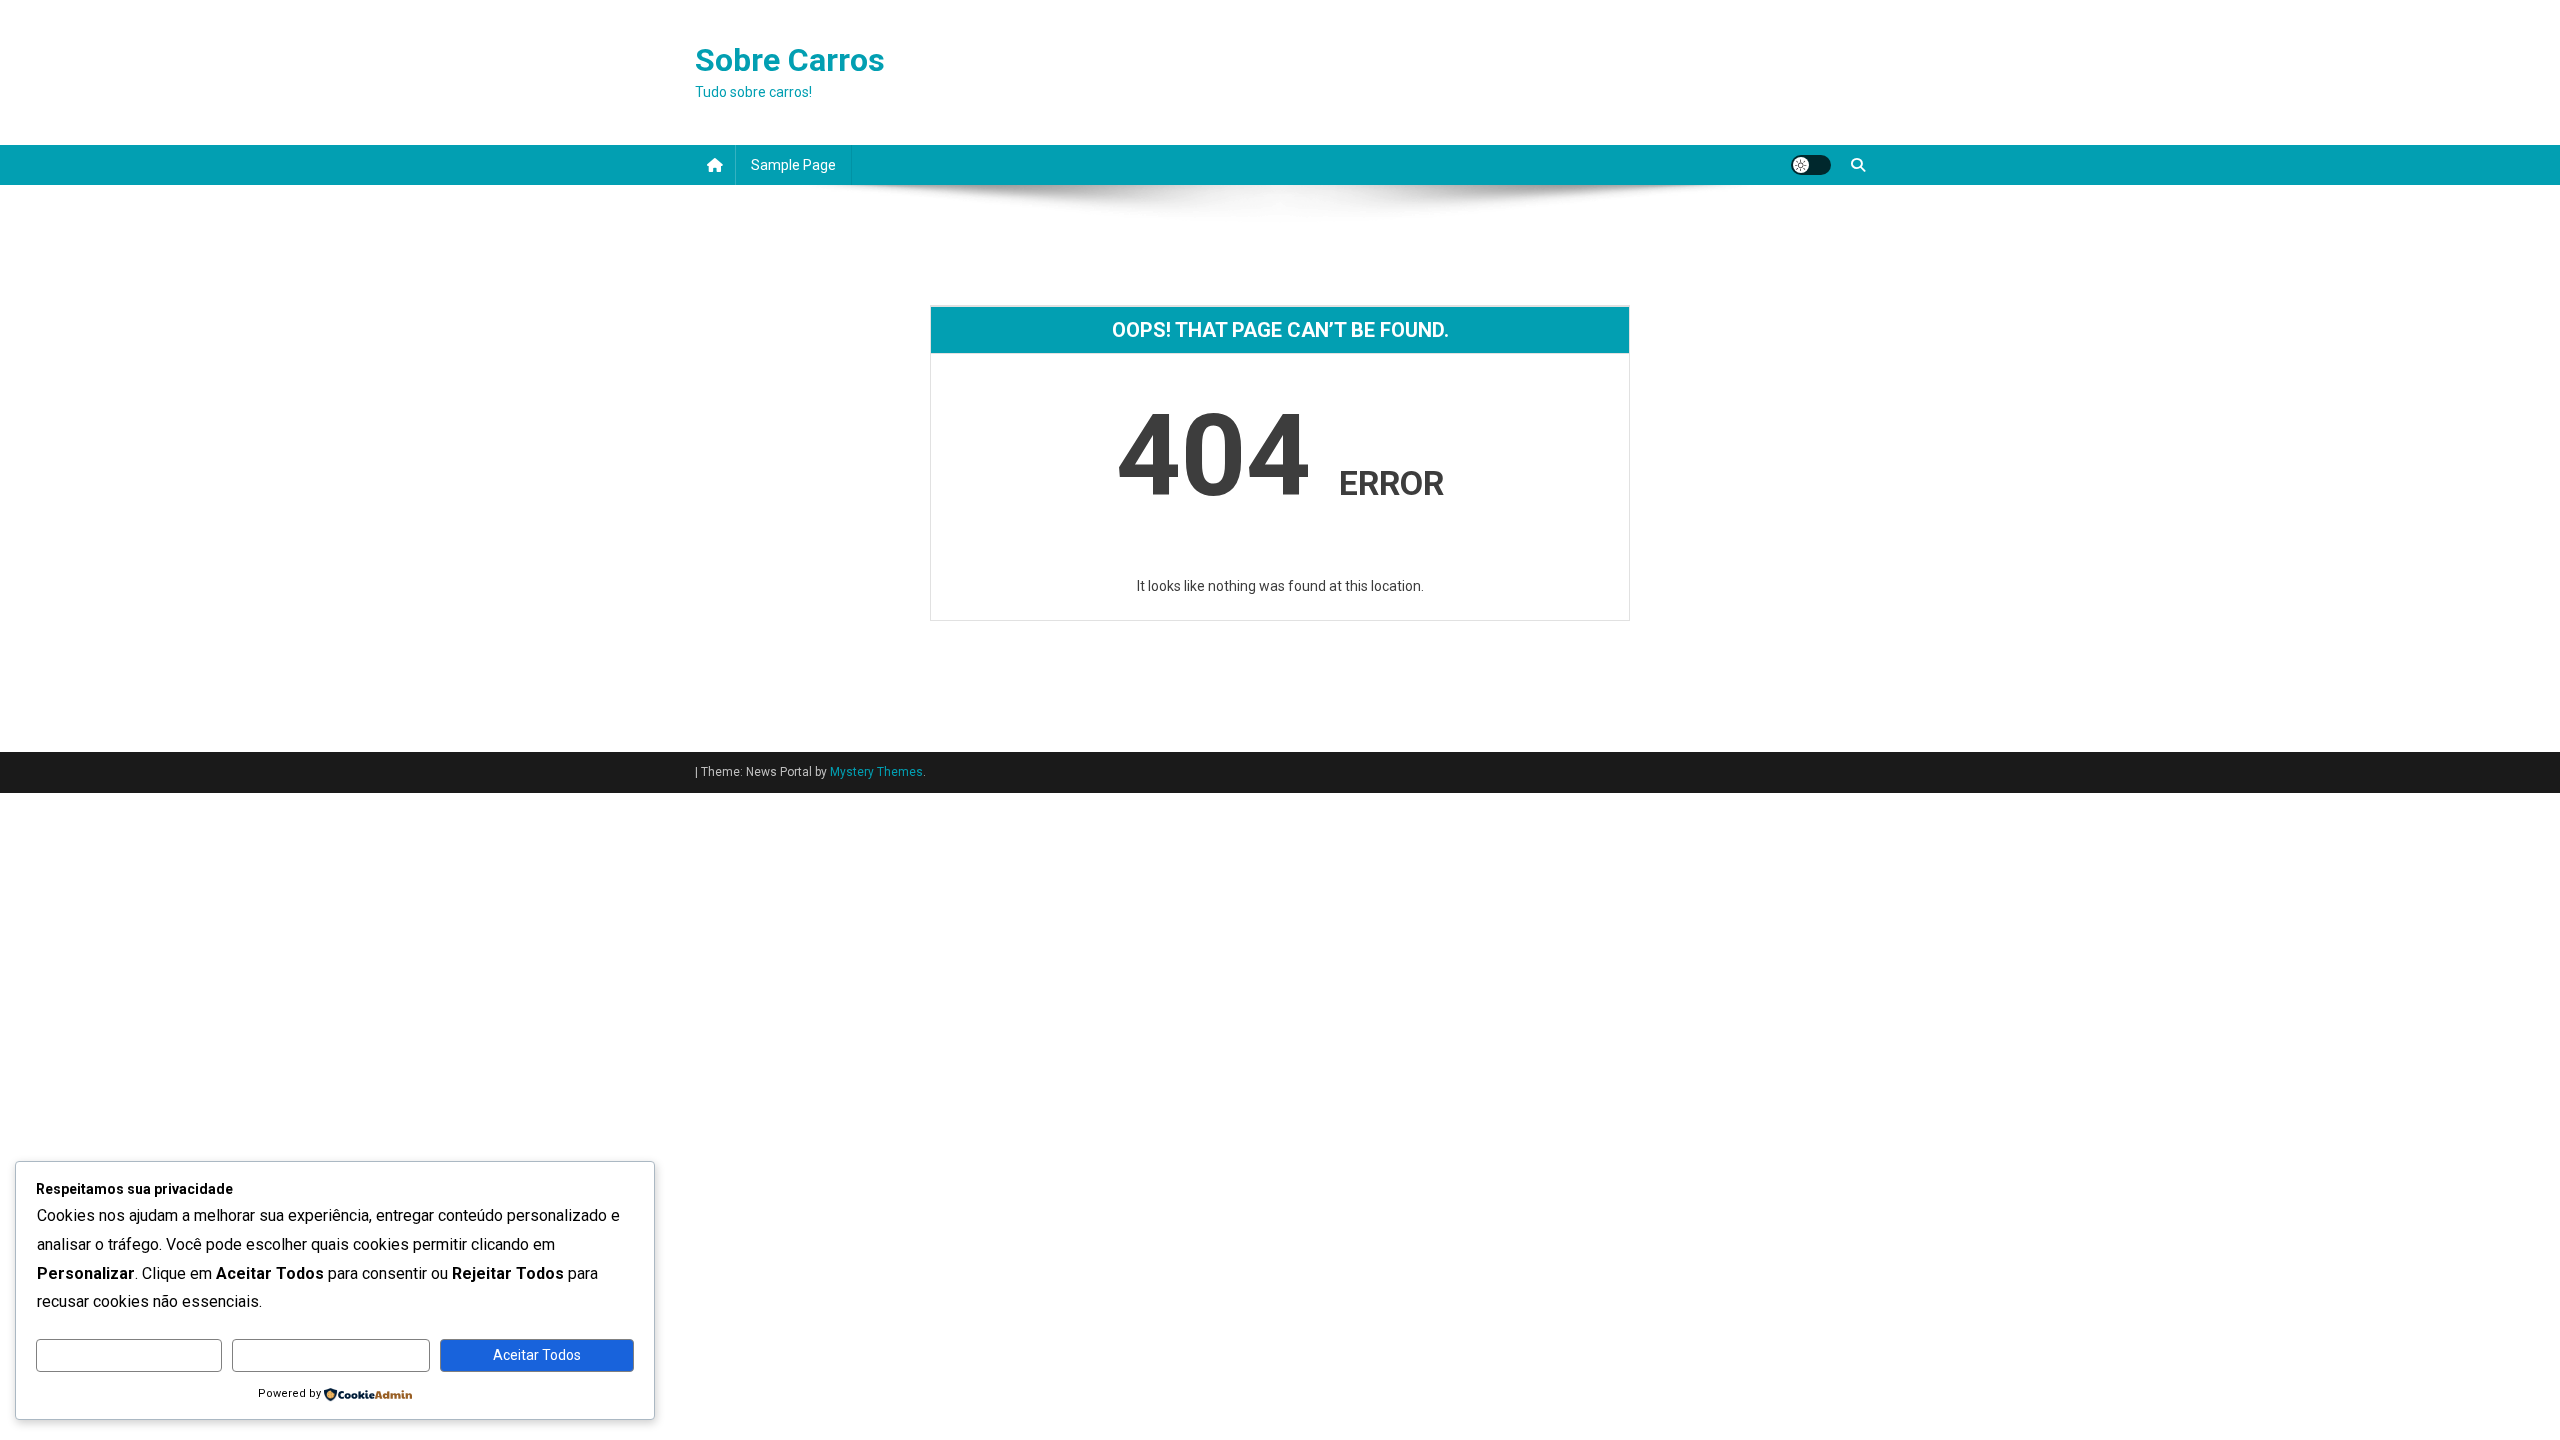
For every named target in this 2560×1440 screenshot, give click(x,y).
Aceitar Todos (537, 1355)
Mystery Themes (876, 772)
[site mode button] (1811, 165)
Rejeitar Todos (331, 1355)
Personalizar (129, 1355)
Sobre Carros (790, 60)
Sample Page (793, 165)
